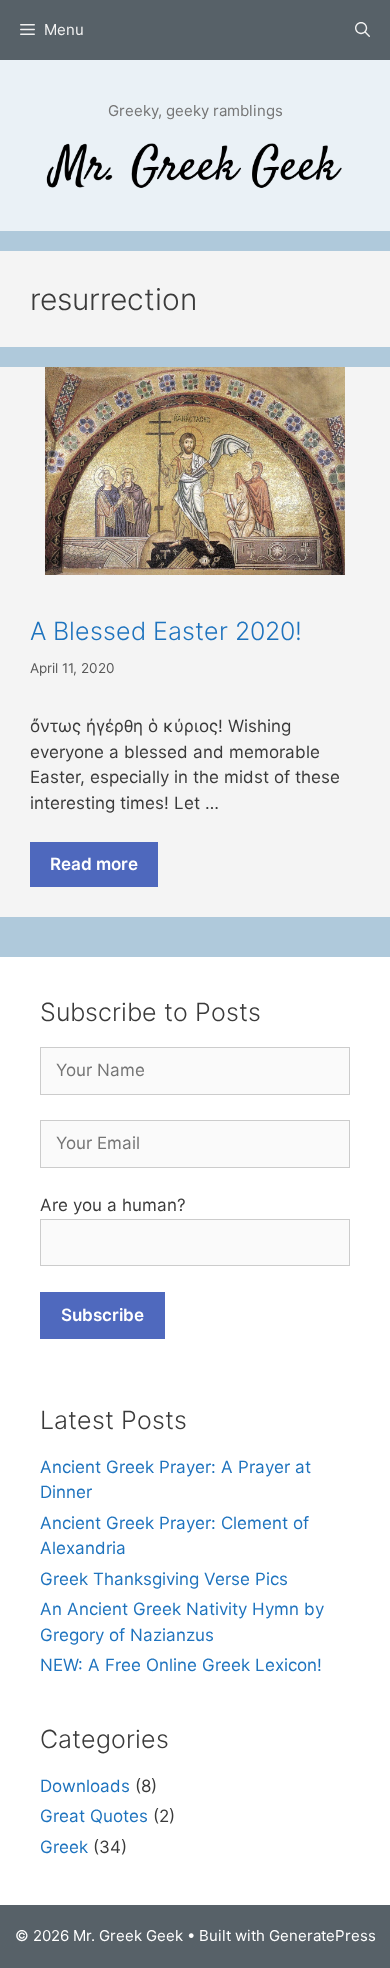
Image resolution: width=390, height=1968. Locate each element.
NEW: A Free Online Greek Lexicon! (181, 1665)
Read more (94, 864)
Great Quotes (94, 1816)
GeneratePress (322, 1935)
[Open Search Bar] (362, 30)
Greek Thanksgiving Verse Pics (164, 1579)
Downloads (85, 1786)
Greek (64, 1847)
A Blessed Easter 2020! (166, 631)
